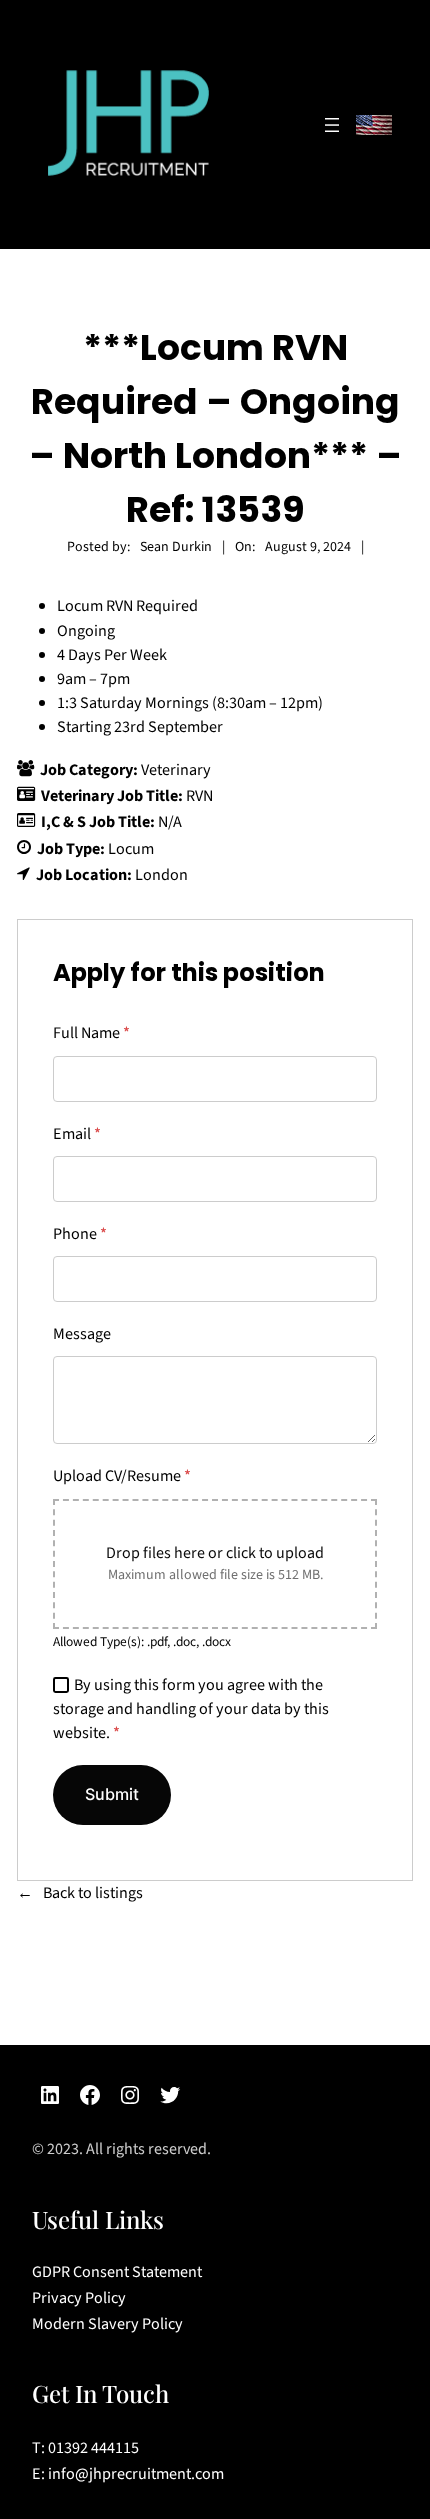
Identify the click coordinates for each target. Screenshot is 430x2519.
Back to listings (93, 1892)
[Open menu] (332, 125)
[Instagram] (130, 2095)
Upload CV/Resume (122, 1475)
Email (77, 1133)
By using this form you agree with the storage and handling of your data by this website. (191, 1708)
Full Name (91, 1032)
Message (82, 1333)
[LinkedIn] (50, 2095)
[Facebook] (90, 2095)
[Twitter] (170, 2095)
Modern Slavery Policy (107, 2324)
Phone (80, 1233)
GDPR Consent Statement (117, 2272)
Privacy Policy (79, 2298)
